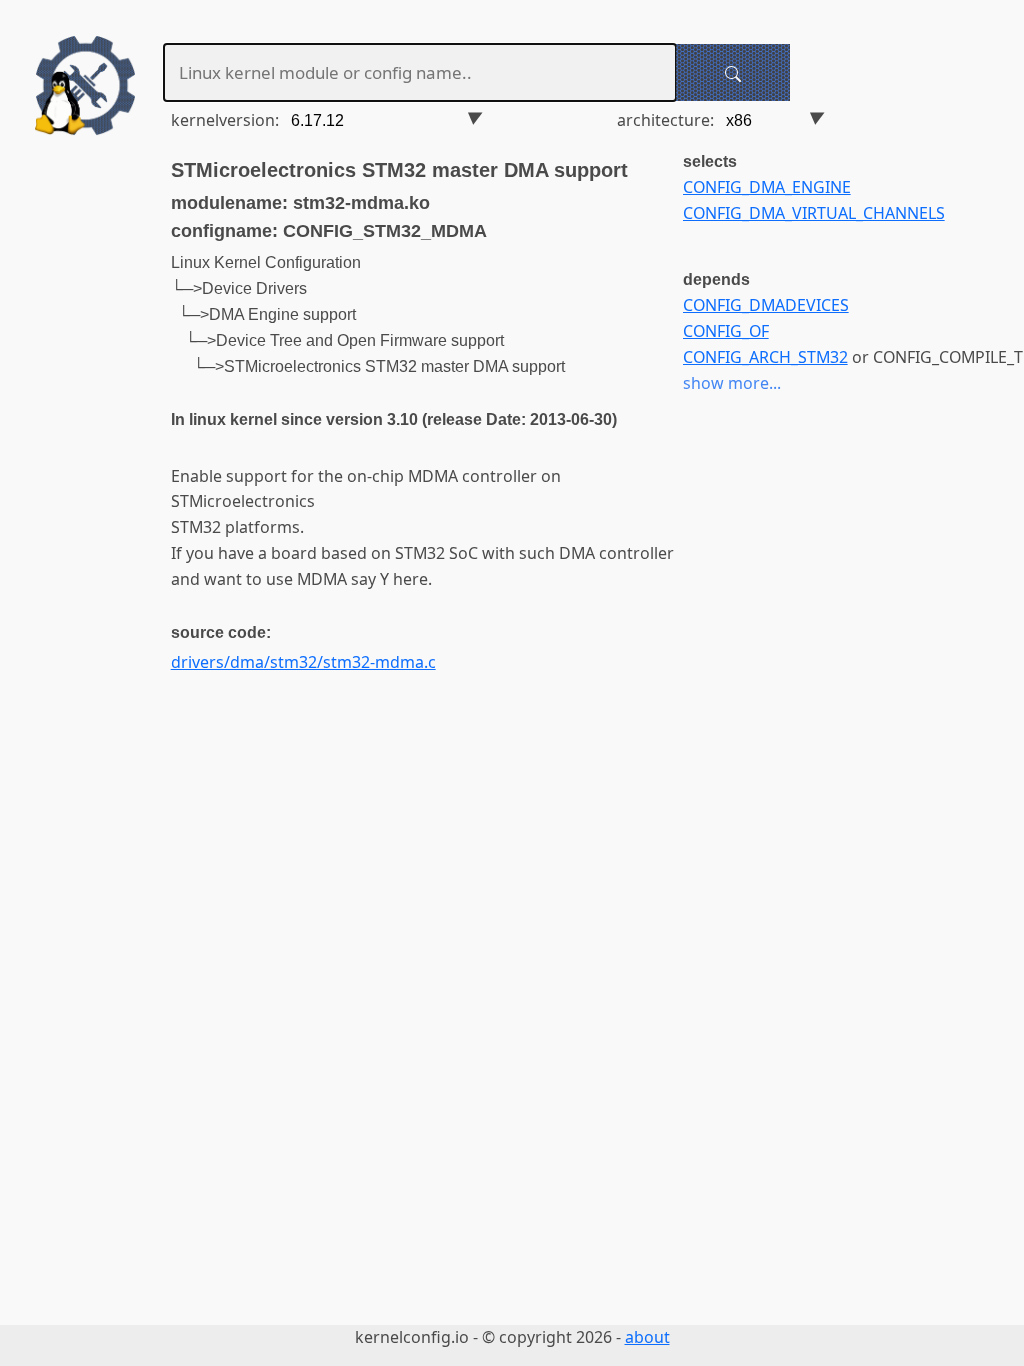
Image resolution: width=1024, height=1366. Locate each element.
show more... (732, 383)
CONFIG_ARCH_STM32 (765, 357)
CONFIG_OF (726, 331)
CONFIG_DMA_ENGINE (767, 187)
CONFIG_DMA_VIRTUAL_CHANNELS (814, 213)
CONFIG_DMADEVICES (766, 305)
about (647, 1337)
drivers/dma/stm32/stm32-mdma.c (303, 662)
